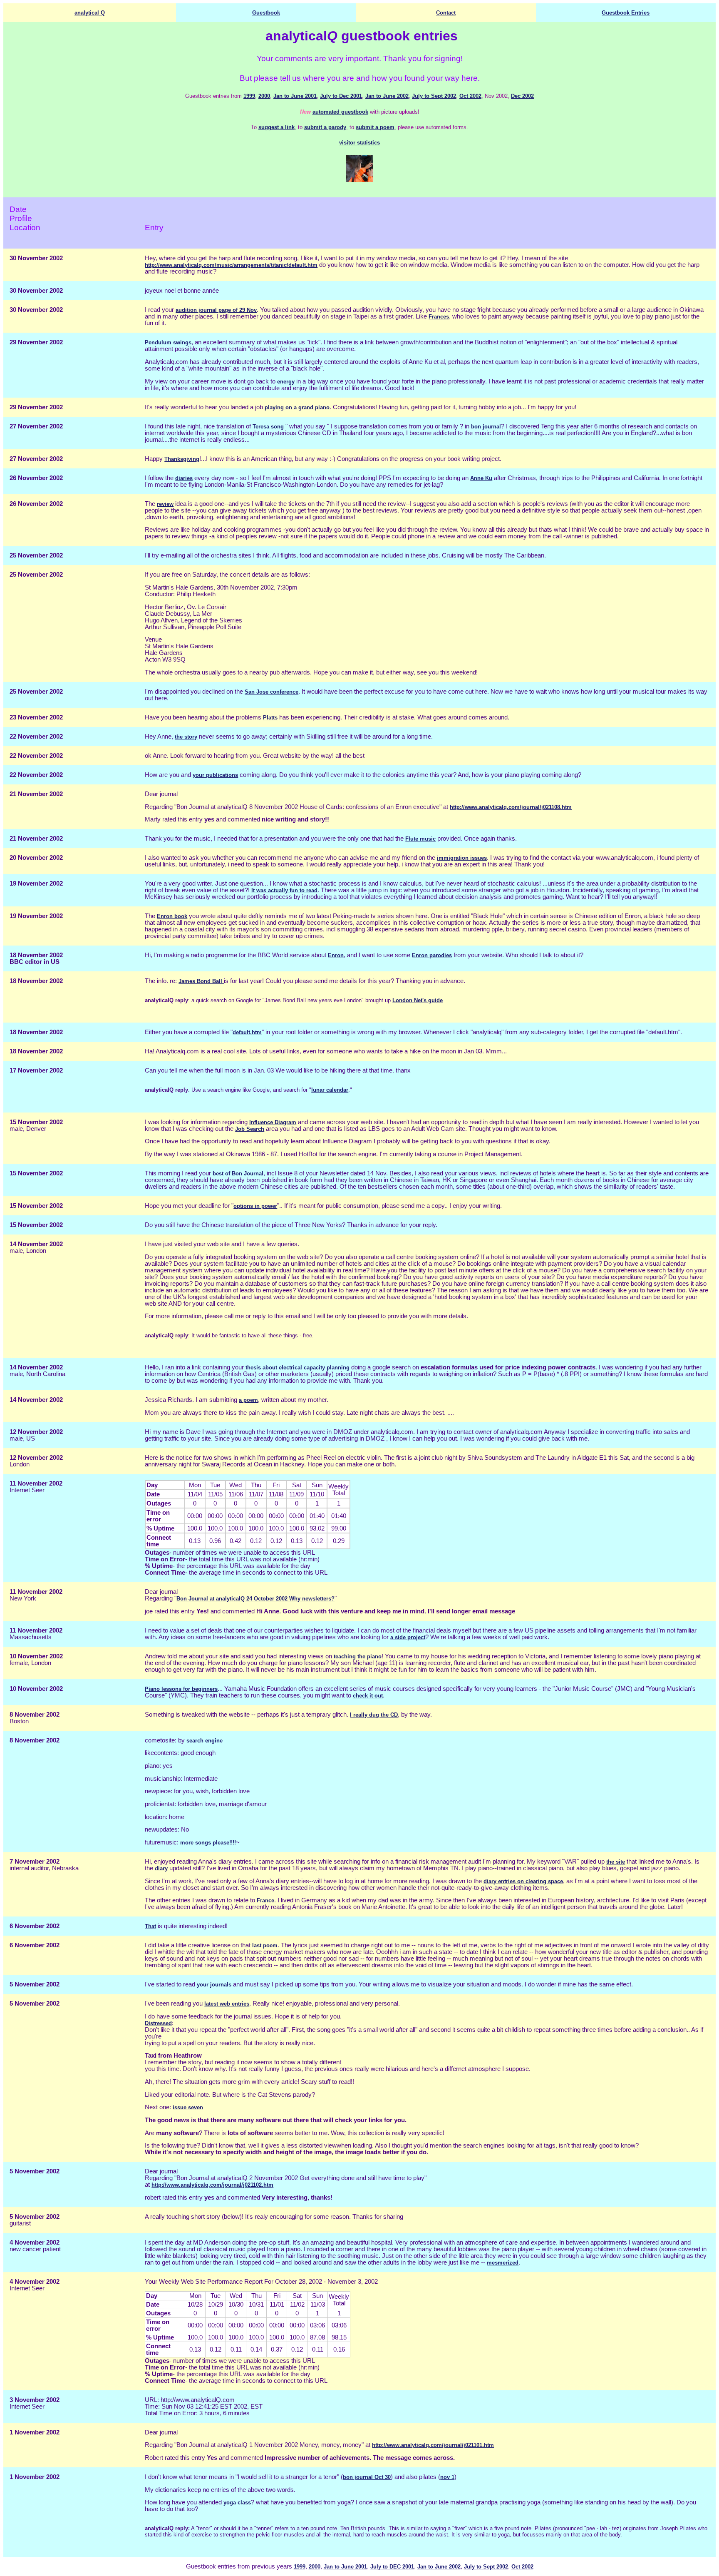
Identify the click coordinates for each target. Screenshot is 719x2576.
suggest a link (276, 127)
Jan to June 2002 (387, 96)
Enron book (172, 916)
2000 (264, 96)
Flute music (420, 839)
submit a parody (325, 127)
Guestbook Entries (626, 13)
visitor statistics (359, 143)
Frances (439, 317)
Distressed (158, 2023)
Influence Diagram (273, 1122)
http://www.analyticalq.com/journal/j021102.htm (212, 2185)
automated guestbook (340, 112)
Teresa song (268, 427)
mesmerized (503, 2263)
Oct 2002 (470, 96)
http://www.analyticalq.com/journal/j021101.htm (433, 2445)
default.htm (247, 1032)
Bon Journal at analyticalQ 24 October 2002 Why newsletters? (255, 1599)
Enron (336, 955)
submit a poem (375, 127)
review (165, 504)
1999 (249, 96)
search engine (205, 1741)
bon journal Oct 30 (367, 2477)
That (150, 1926)
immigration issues (462, 858)
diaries (184, 478)
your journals (214, 1985)
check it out (368, 1696)
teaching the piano (358, 1656)
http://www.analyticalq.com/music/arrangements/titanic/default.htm (231, 265)
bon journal (486, 427)
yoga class (237, 2503)
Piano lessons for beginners (181, 1689)
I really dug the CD (374, 1715)
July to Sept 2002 (434, 96)
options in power (255, 1206)
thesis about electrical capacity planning (298, 1368)
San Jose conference (271, 692)
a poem (248, 1400)
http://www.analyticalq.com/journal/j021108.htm (511, 807)
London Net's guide (418, 1000)
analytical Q (90, 13)
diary (161, 1868)
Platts (270, 718)
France (265, 1900)
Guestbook (266, 13)
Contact (446, 13)
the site (616, 1862)
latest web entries (227, 2004)
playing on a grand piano (297, 407)
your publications (215, 775)
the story (186, 737)
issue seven (188, 2107)
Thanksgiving (182, 459)
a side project (408, 1637)
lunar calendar (330, 1090)
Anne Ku (481, 478)
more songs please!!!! (208, 1843)
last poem (265, 1945)
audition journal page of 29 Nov (216, 310)
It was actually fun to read (284, 890)
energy (286, 382)
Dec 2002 (522, 96)
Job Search (250, 1129)
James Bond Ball (201, 981)
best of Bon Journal (238, 1174)
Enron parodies (432, 955)
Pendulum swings (168, 342)
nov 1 (447, 2477)
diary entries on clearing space (523, 1881)
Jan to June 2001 (295, 96)
